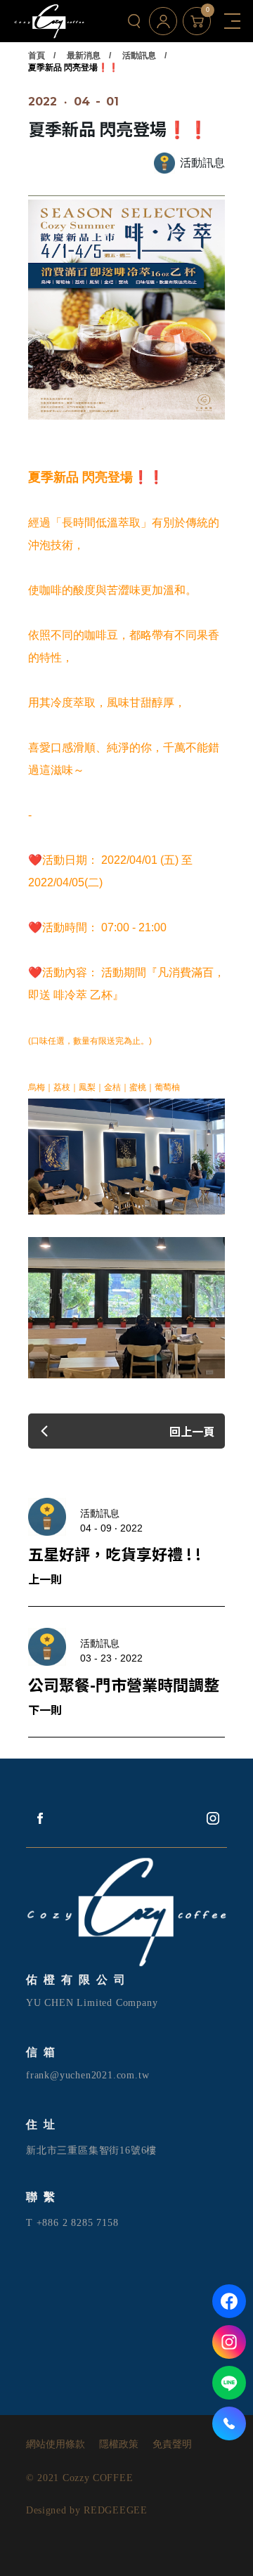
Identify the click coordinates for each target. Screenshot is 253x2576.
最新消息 (84, 56)
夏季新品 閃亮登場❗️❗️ (73, 67)
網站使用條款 (56, 2445)
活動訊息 (139, 56)
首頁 (37, 56)
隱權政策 (119, 2445)
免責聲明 (172, 2445)
